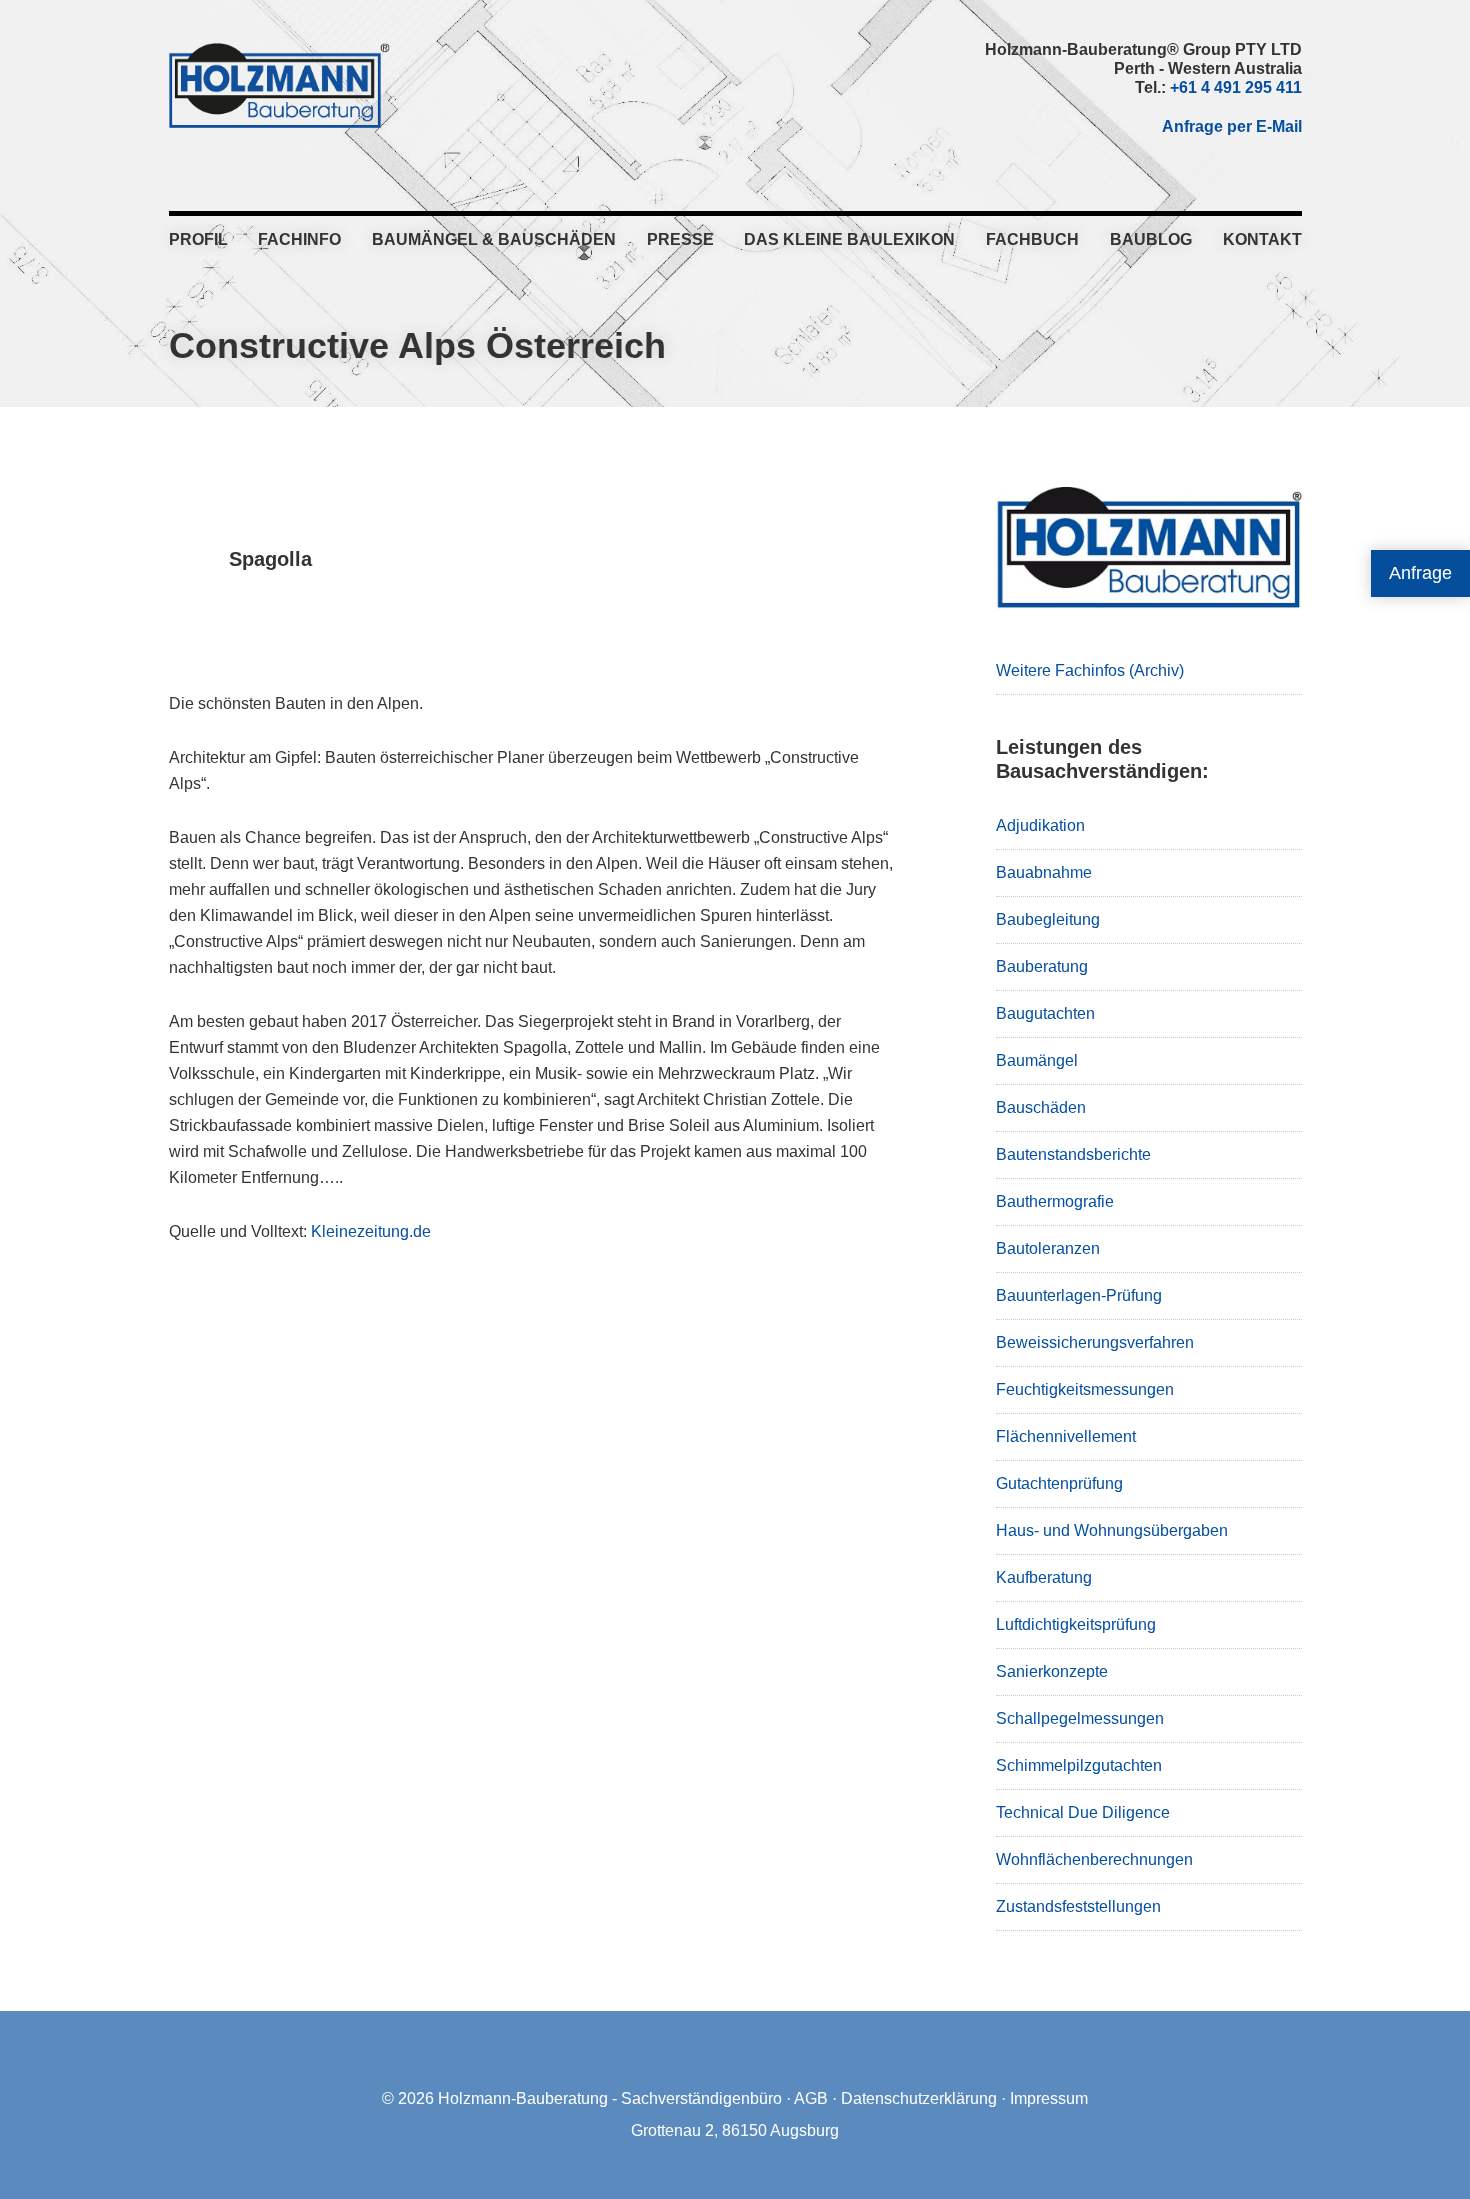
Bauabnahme (1044, 872)
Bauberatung (1042, 966)
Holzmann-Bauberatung (279, 85)
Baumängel (1037, 1060)
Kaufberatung (1044, 1577)
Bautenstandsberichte (1073, 1154)
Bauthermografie (1055, 1201)
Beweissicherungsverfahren (1095, 1342)
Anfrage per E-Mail (1232, 126)
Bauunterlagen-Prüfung (1079, 1295)
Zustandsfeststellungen (1078, 1906)
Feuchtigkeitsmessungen (1085, 1389)
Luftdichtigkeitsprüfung (1076, 1624)
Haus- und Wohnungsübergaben (1112, 1530)
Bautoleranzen (1048, 1248)
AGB (811, 2098)
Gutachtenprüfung (1059, 1483)
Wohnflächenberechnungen (1094, 1859)
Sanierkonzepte (1052, 1671)
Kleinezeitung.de (371, 1231)
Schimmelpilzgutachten (1079, 1765)
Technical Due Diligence (1083, 1812)
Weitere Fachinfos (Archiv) (1090, 670)
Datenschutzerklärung (919, 2098)
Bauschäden (1041, 1107)
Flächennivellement (1066, 1436)
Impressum (1049, 2098)
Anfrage (1420, 573)
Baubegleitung (1048, 919)
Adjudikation (1040, 825)
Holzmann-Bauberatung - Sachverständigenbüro (610, 2098)
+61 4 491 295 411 (1236, 87)
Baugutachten (1045, 1013)
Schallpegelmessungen (1080, 1718)
